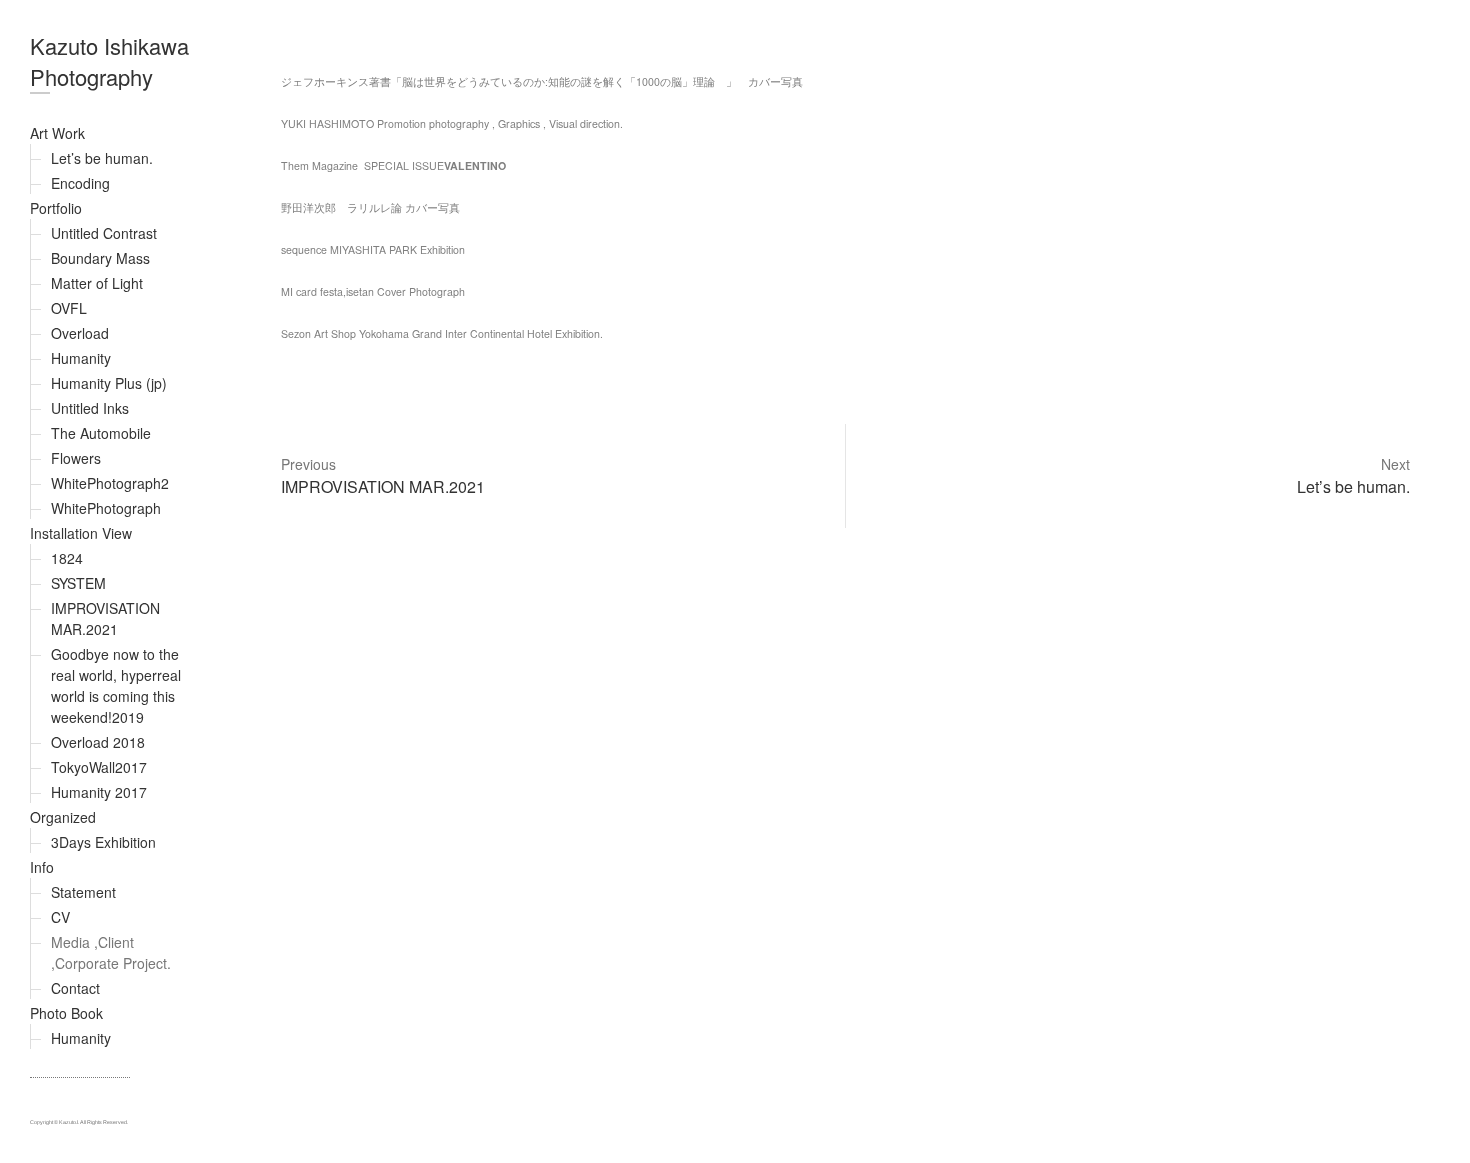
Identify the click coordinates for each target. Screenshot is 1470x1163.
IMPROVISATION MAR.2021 (105, 618)
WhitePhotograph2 (110, 483)
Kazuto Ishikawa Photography (109, 61)
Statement (83, 892)
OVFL (69, 308)
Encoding (80, 183)
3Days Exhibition (103, 842)
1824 (67, 558)
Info (42, 867)
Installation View (81, 533)
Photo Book (66, 1013)
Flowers (76, 458)
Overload (80, 333)
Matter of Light (97, 283)
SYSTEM (78, 583)
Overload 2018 (98, 742)
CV (60, 917)
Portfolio (56, 208)
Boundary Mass (100, 258)
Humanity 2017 (99, 792)
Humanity (81, 358)
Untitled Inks (90, 408)
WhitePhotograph (106, 508)
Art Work (57, 133)
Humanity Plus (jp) (109, 383)
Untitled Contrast (104, 233)
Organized (63, 817)
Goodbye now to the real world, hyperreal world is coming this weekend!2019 (116, 685)
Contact (75, 988)
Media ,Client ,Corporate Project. (111, 952)
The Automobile (101, 433)
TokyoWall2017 (99, 767)
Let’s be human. (102, 158)
